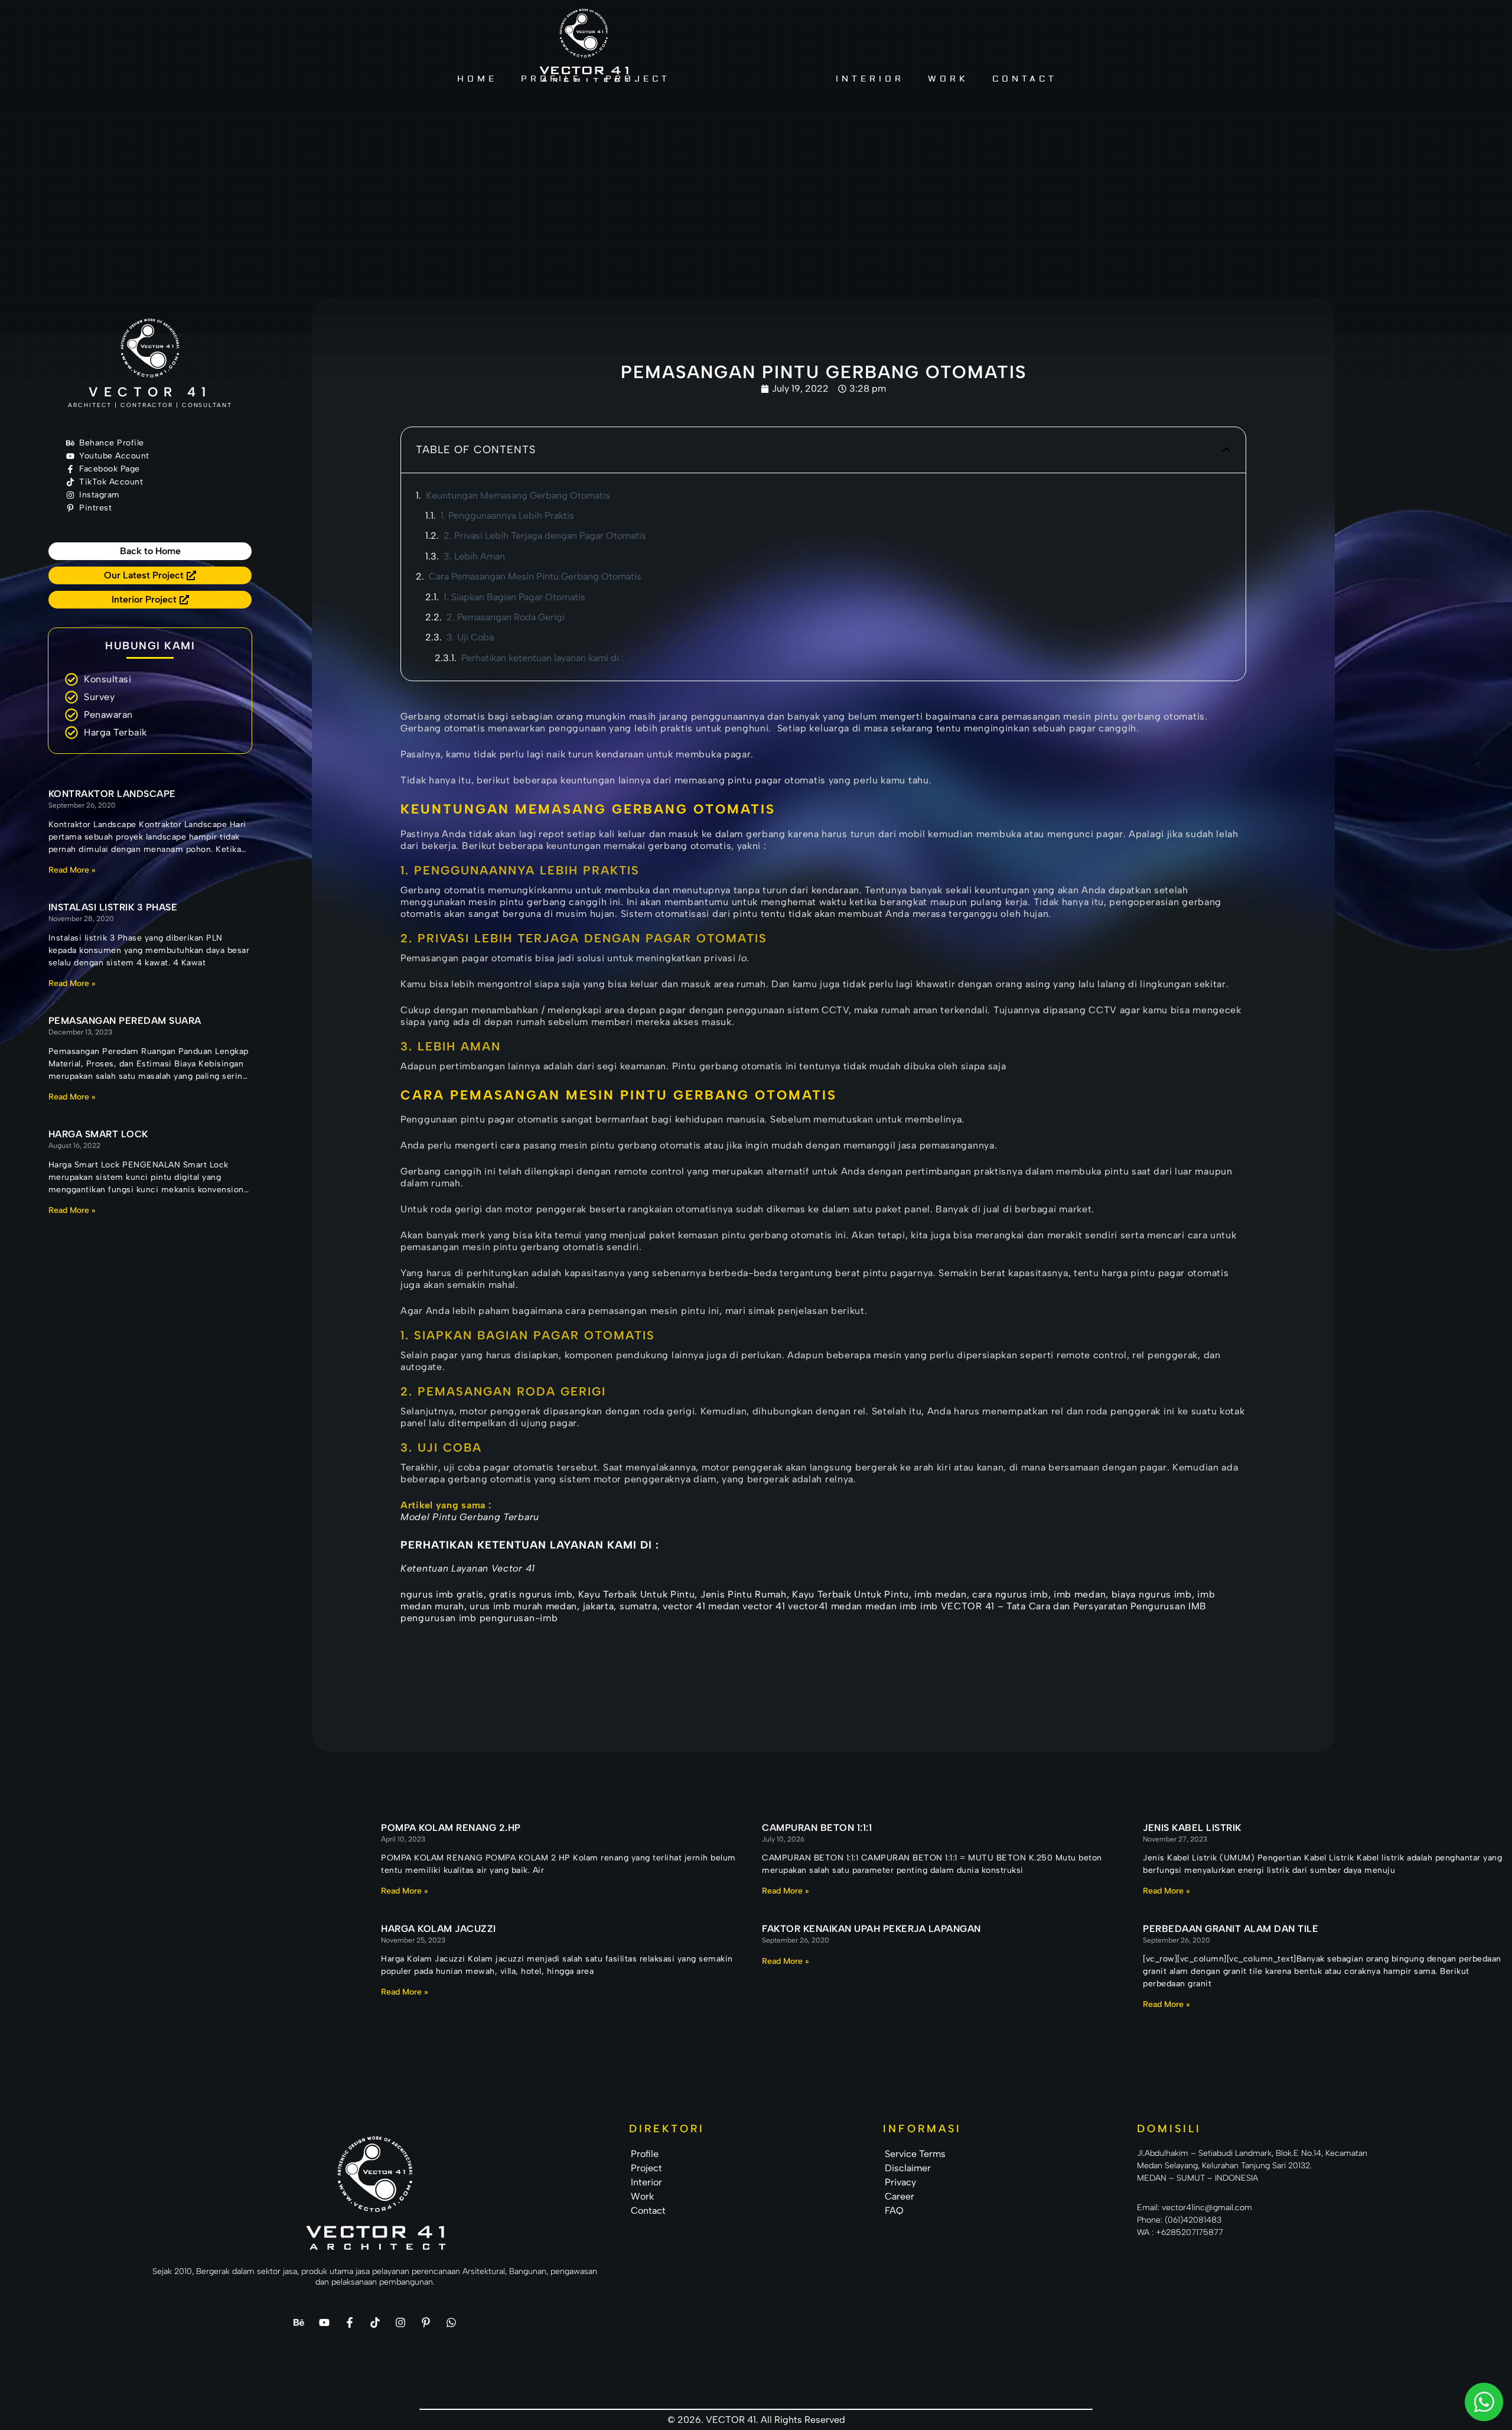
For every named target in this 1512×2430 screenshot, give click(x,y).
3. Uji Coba (470, 637)
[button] (1226, 450)
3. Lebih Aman (474, 556)
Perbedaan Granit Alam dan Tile (1231, 1929)
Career (900, 2196)
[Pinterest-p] (426, 2322)
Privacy (900, 2182)
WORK (948, 79)
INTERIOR (870, 79)
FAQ (894, 2211)
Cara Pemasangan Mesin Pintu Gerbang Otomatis (535, 576)
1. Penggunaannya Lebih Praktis (507, 515)
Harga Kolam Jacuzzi (439, 1929)
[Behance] (299, 2322)
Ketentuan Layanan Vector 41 (468, 1568)
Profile (645, 2154)
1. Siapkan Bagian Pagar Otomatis (514, 597)
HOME (477, 79)
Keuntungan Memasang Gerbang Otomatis (519, 495)
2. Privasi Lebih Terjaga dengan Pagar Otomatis (545, 536)
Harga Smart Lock (98, 1134)
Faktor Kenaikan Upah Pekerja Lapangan (871, 1929)
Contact (648, 2211)
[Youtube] (324, 2322)
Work (642, 2196)
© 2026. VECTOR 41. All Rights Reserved (756, 2420)
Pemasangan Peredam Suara (125, 1021)
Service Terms (915, 2154)
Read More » (72, 870)
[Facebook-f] (350, 2322)
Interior (646, 2182)
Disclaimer (908, 2168)
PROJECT (638, 79)
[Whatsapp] (451, 2322)
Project (646, 2168)
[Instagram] (400, 2322)
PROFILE (551, 79)
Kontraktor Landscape (112, 794)
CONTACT (1025, 79)
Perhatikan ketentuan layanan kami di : (542, 658)
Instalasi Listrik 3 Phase (113, 907)
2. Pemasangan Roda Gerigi (506, 617)
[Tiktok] (375, 2322)
